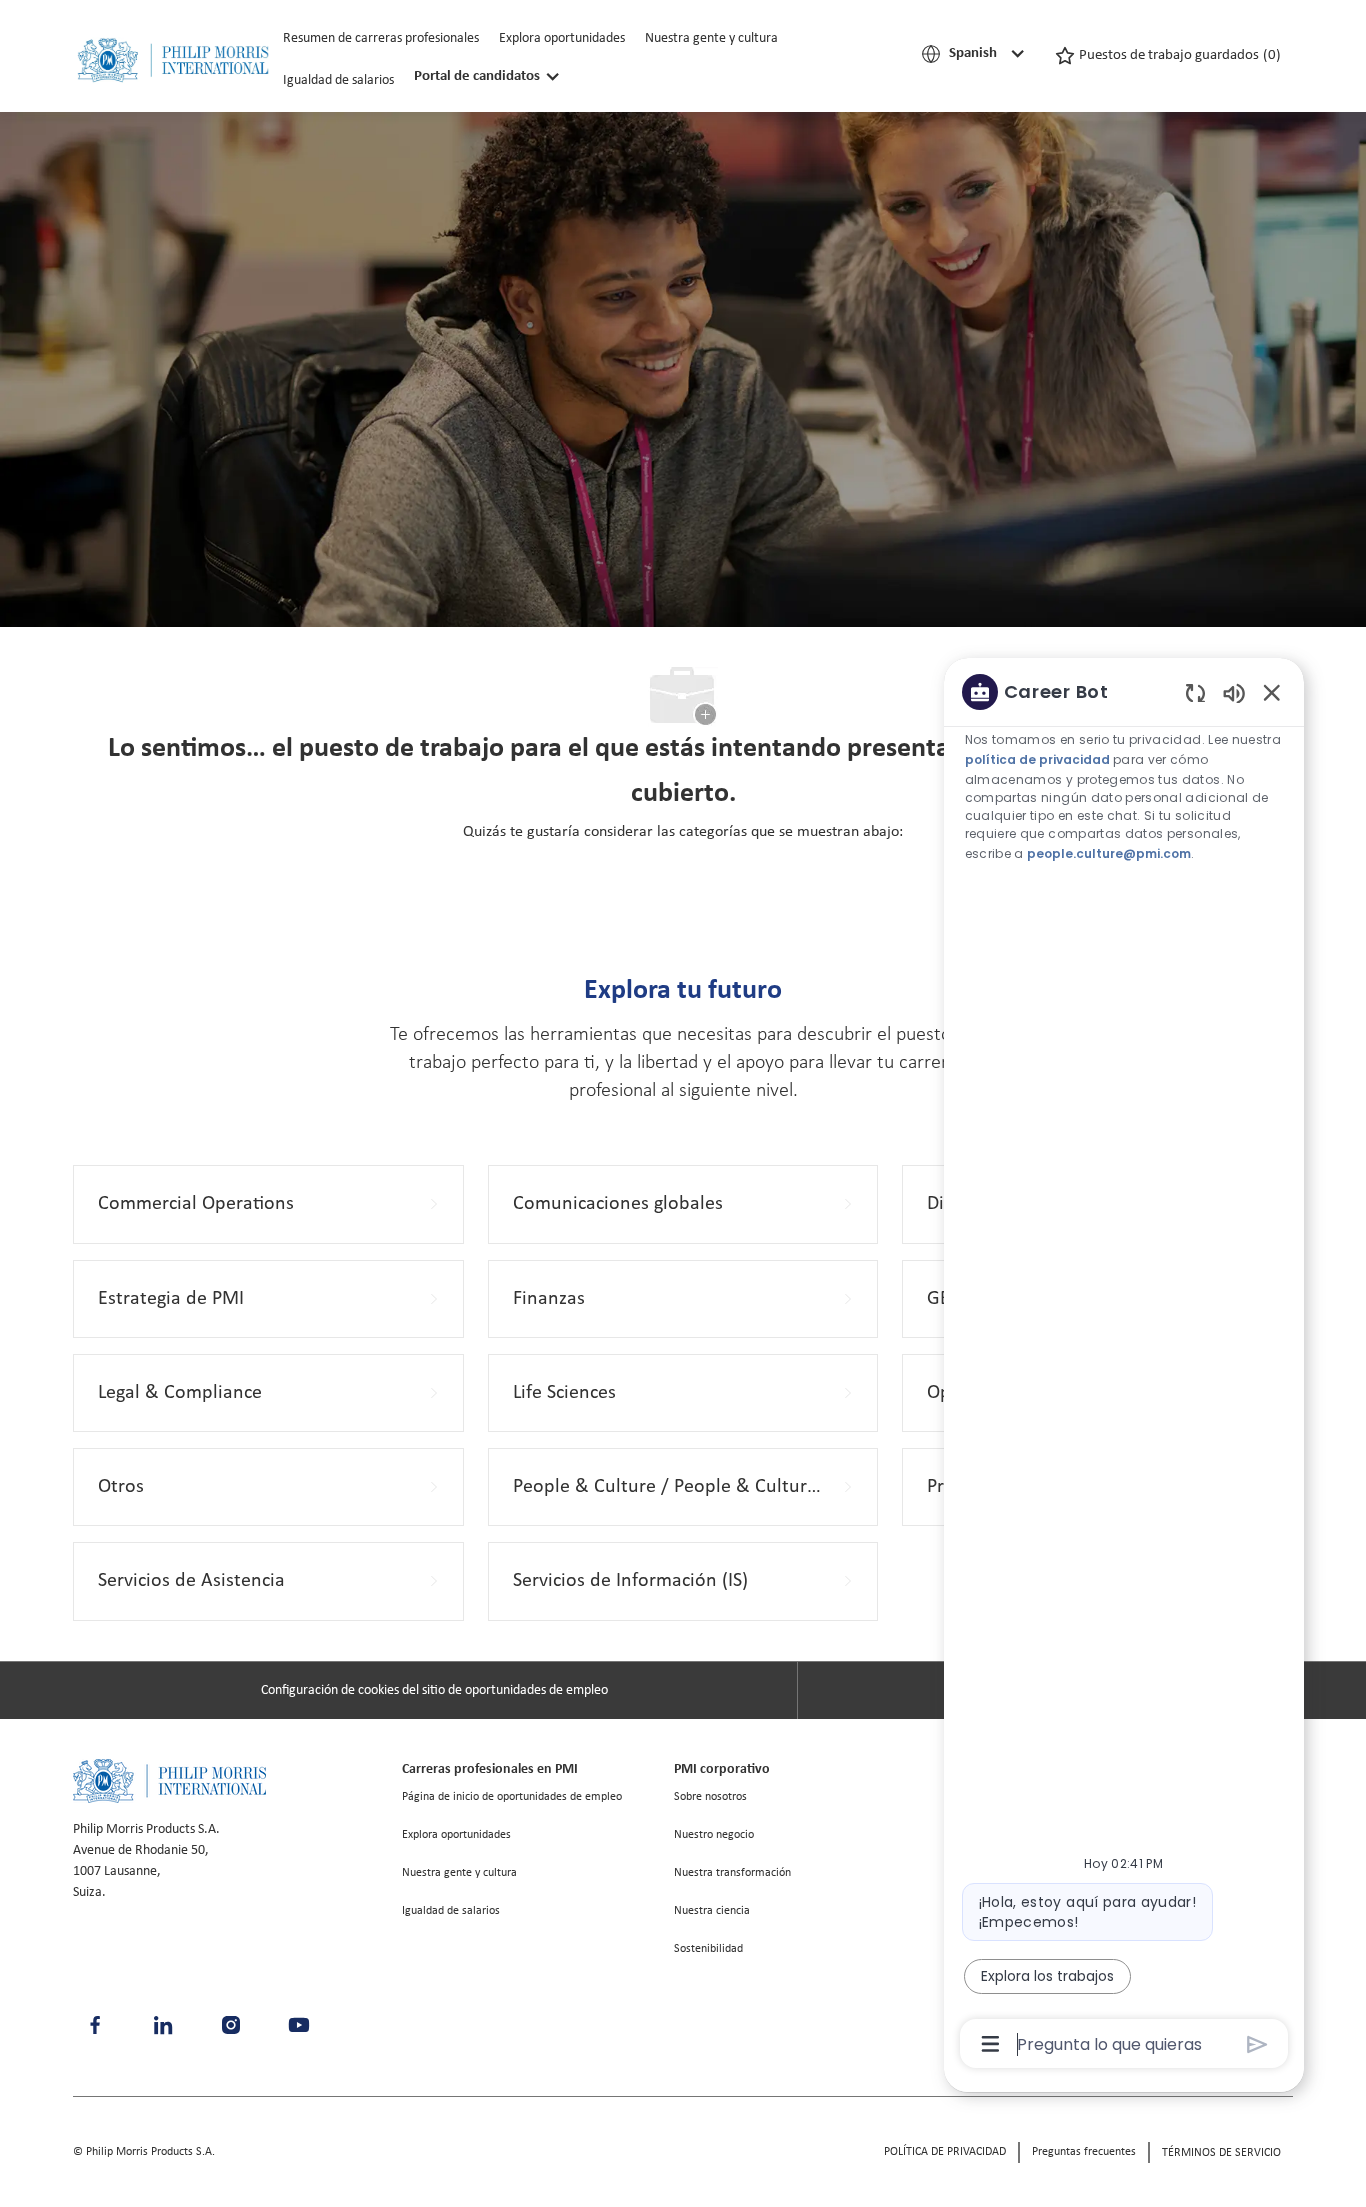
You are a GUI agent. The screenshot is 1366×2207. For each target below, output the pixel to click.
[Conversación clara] (1195, 692)
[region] (1124, 1366)
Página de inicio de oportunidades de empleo (512, 1797)
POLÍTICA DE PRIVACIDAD (945, 2152)
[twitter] (299, 2025)
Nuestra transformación (732, 1873)
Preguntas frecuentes (1084, 2152)
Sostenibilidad (708, 1949)
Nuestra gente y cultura (711, 38)
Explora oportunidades (562, 38)
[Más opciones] (990, 2044)
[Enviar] (1257, 2044)
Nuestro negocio (714, 1835)
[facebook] (95, 2025)
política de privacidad (1037, 759)
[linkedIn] (163, 2025)
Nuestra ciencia (712, 1911)
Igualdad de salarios (338, 80)
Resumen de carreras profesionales (381, 38)
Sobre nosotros (710, 1797)
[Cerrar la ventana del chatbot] (1272, 692)
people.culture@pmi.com (1110, 853)
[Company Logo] (173, 60)
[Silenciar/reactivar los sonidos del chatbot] (1234, 692)
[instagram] (231, 2025)
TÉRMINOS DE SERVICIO (1221, 2153)
